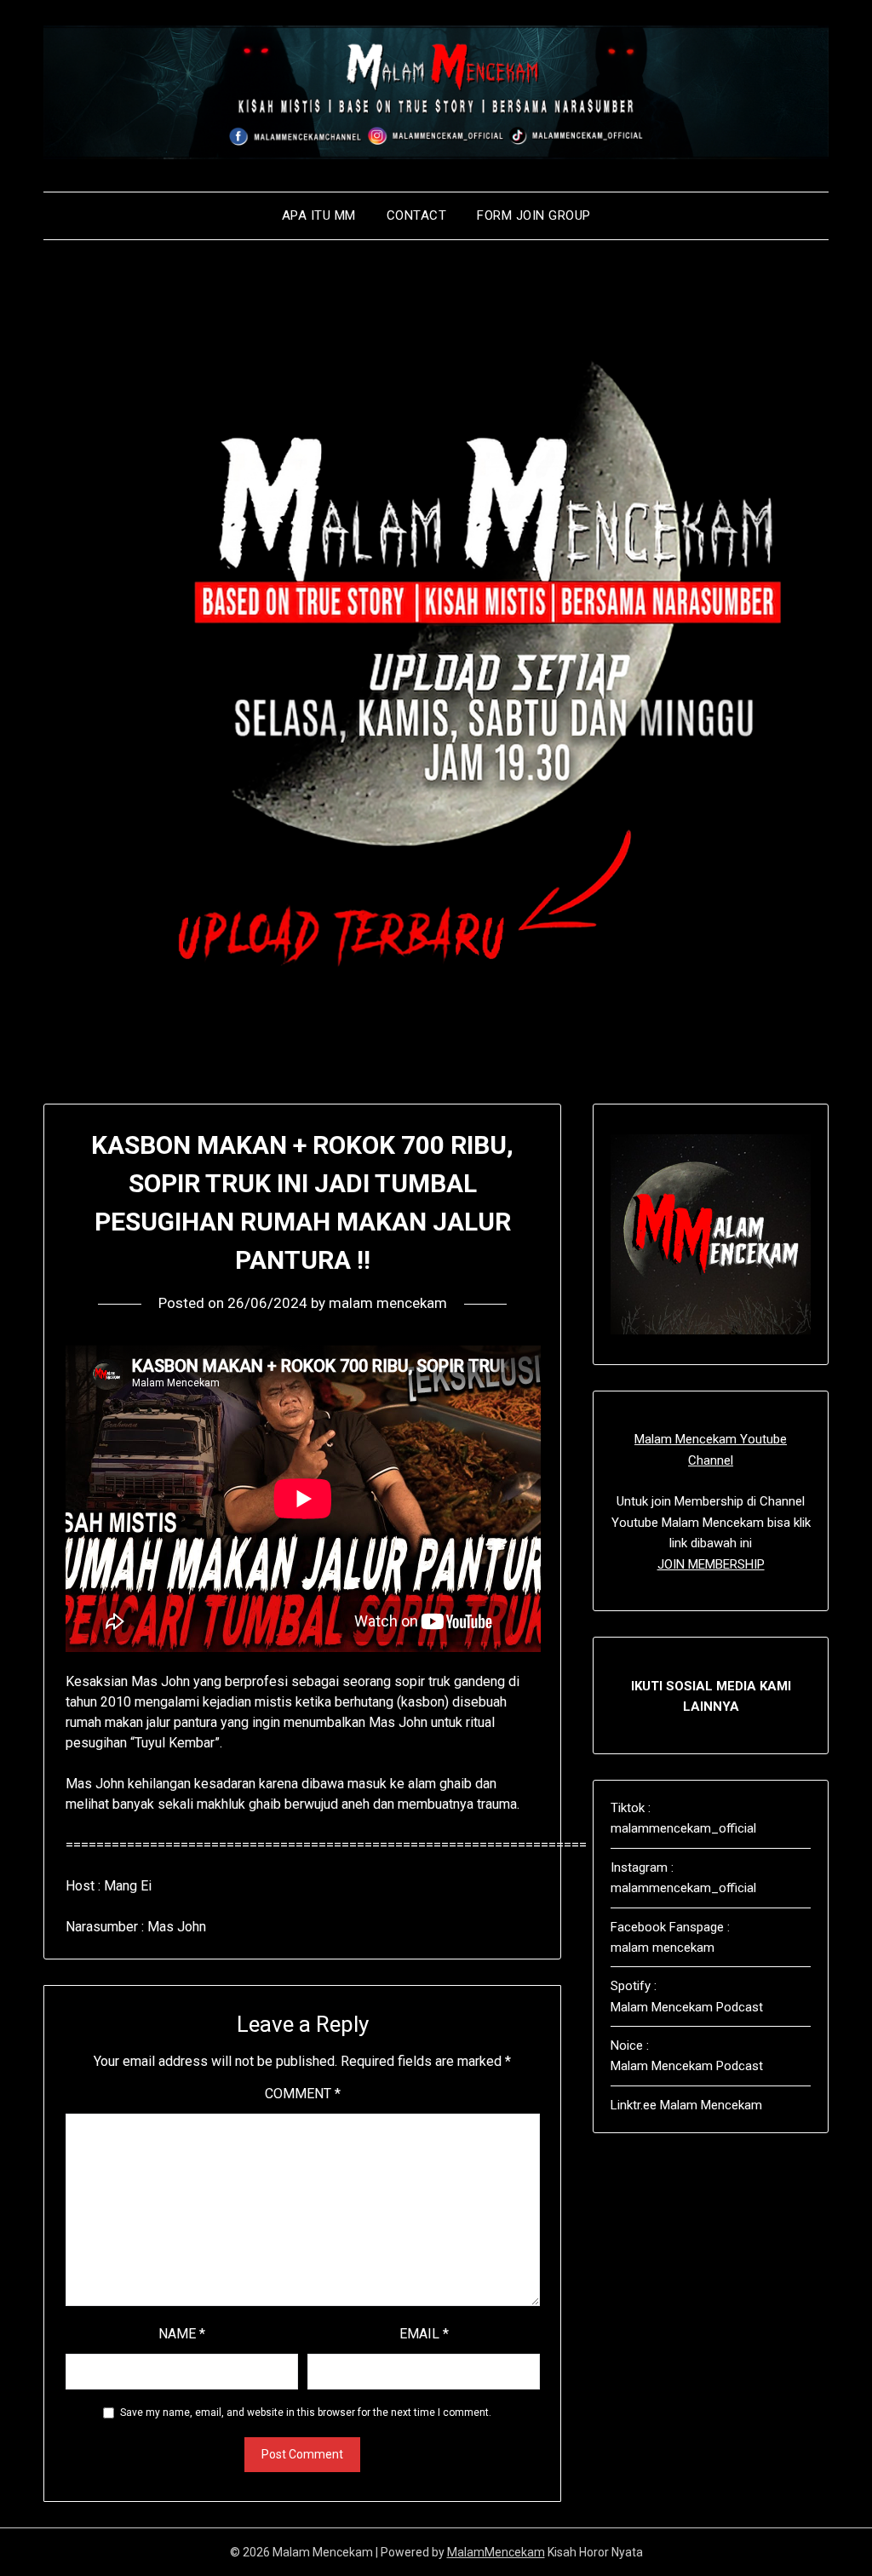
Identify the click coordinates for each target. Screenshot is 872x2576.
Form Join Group (534, 215)
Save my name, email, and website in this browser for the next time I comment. (306, 2412)
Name (182, 2334)
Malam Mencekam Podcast (687, 2007)
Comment (303, 2094)
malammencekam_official (683, 1828)
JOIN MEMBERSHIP (711, 1564)
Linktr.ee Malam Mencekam (686, 2105)
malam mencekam (388, 1303)
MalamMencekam (496, 2552)
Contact (417, 215)
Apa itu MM (319, 215)
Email (424, 2334)
